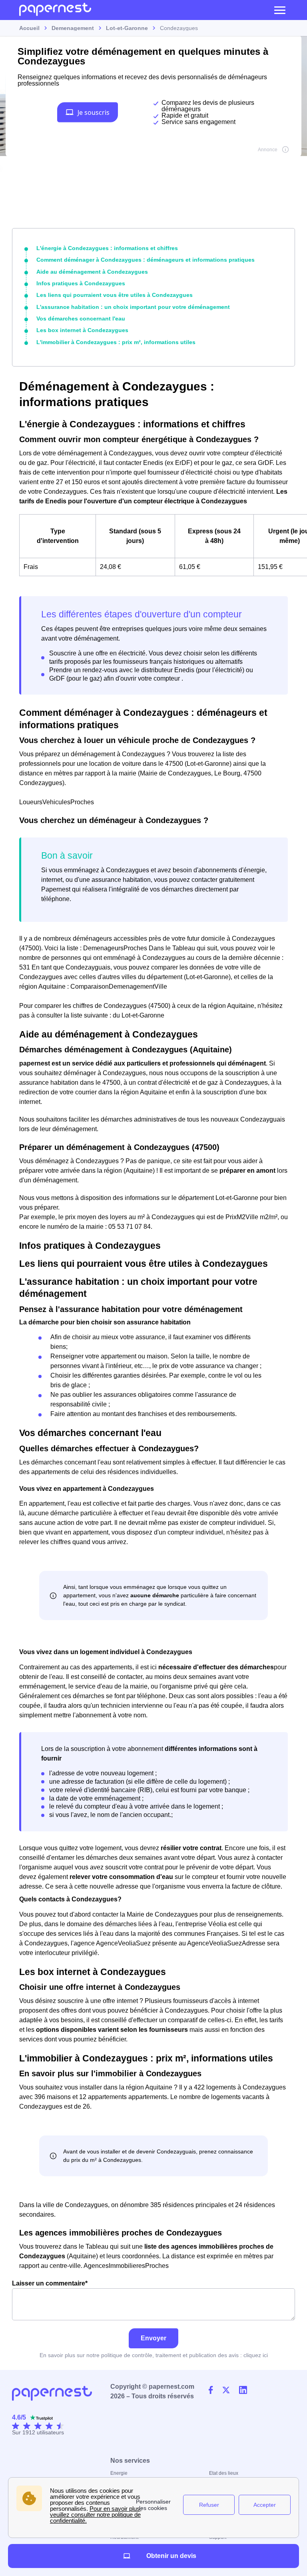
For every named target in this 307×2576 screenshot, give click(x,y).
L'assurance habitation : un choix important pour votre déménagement (133, 307)
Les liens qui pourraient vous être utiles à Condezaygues (115, 295)
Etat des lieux (224, 2473)
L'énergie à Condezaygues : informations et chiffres (107, 248)
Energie (119, 2473)
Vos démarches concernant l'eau (81, 318)
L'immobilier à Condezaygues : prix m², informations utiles (116, 342)
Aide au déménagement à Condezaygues (92, 272)
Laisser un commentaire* (50, 2283)
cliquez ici (256, 2355)
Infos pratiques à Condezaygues (81, 283)
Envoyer (153, 2338)
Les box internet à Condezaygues (82, 330)
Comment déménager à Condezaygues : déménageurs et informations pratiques (146, 260)
